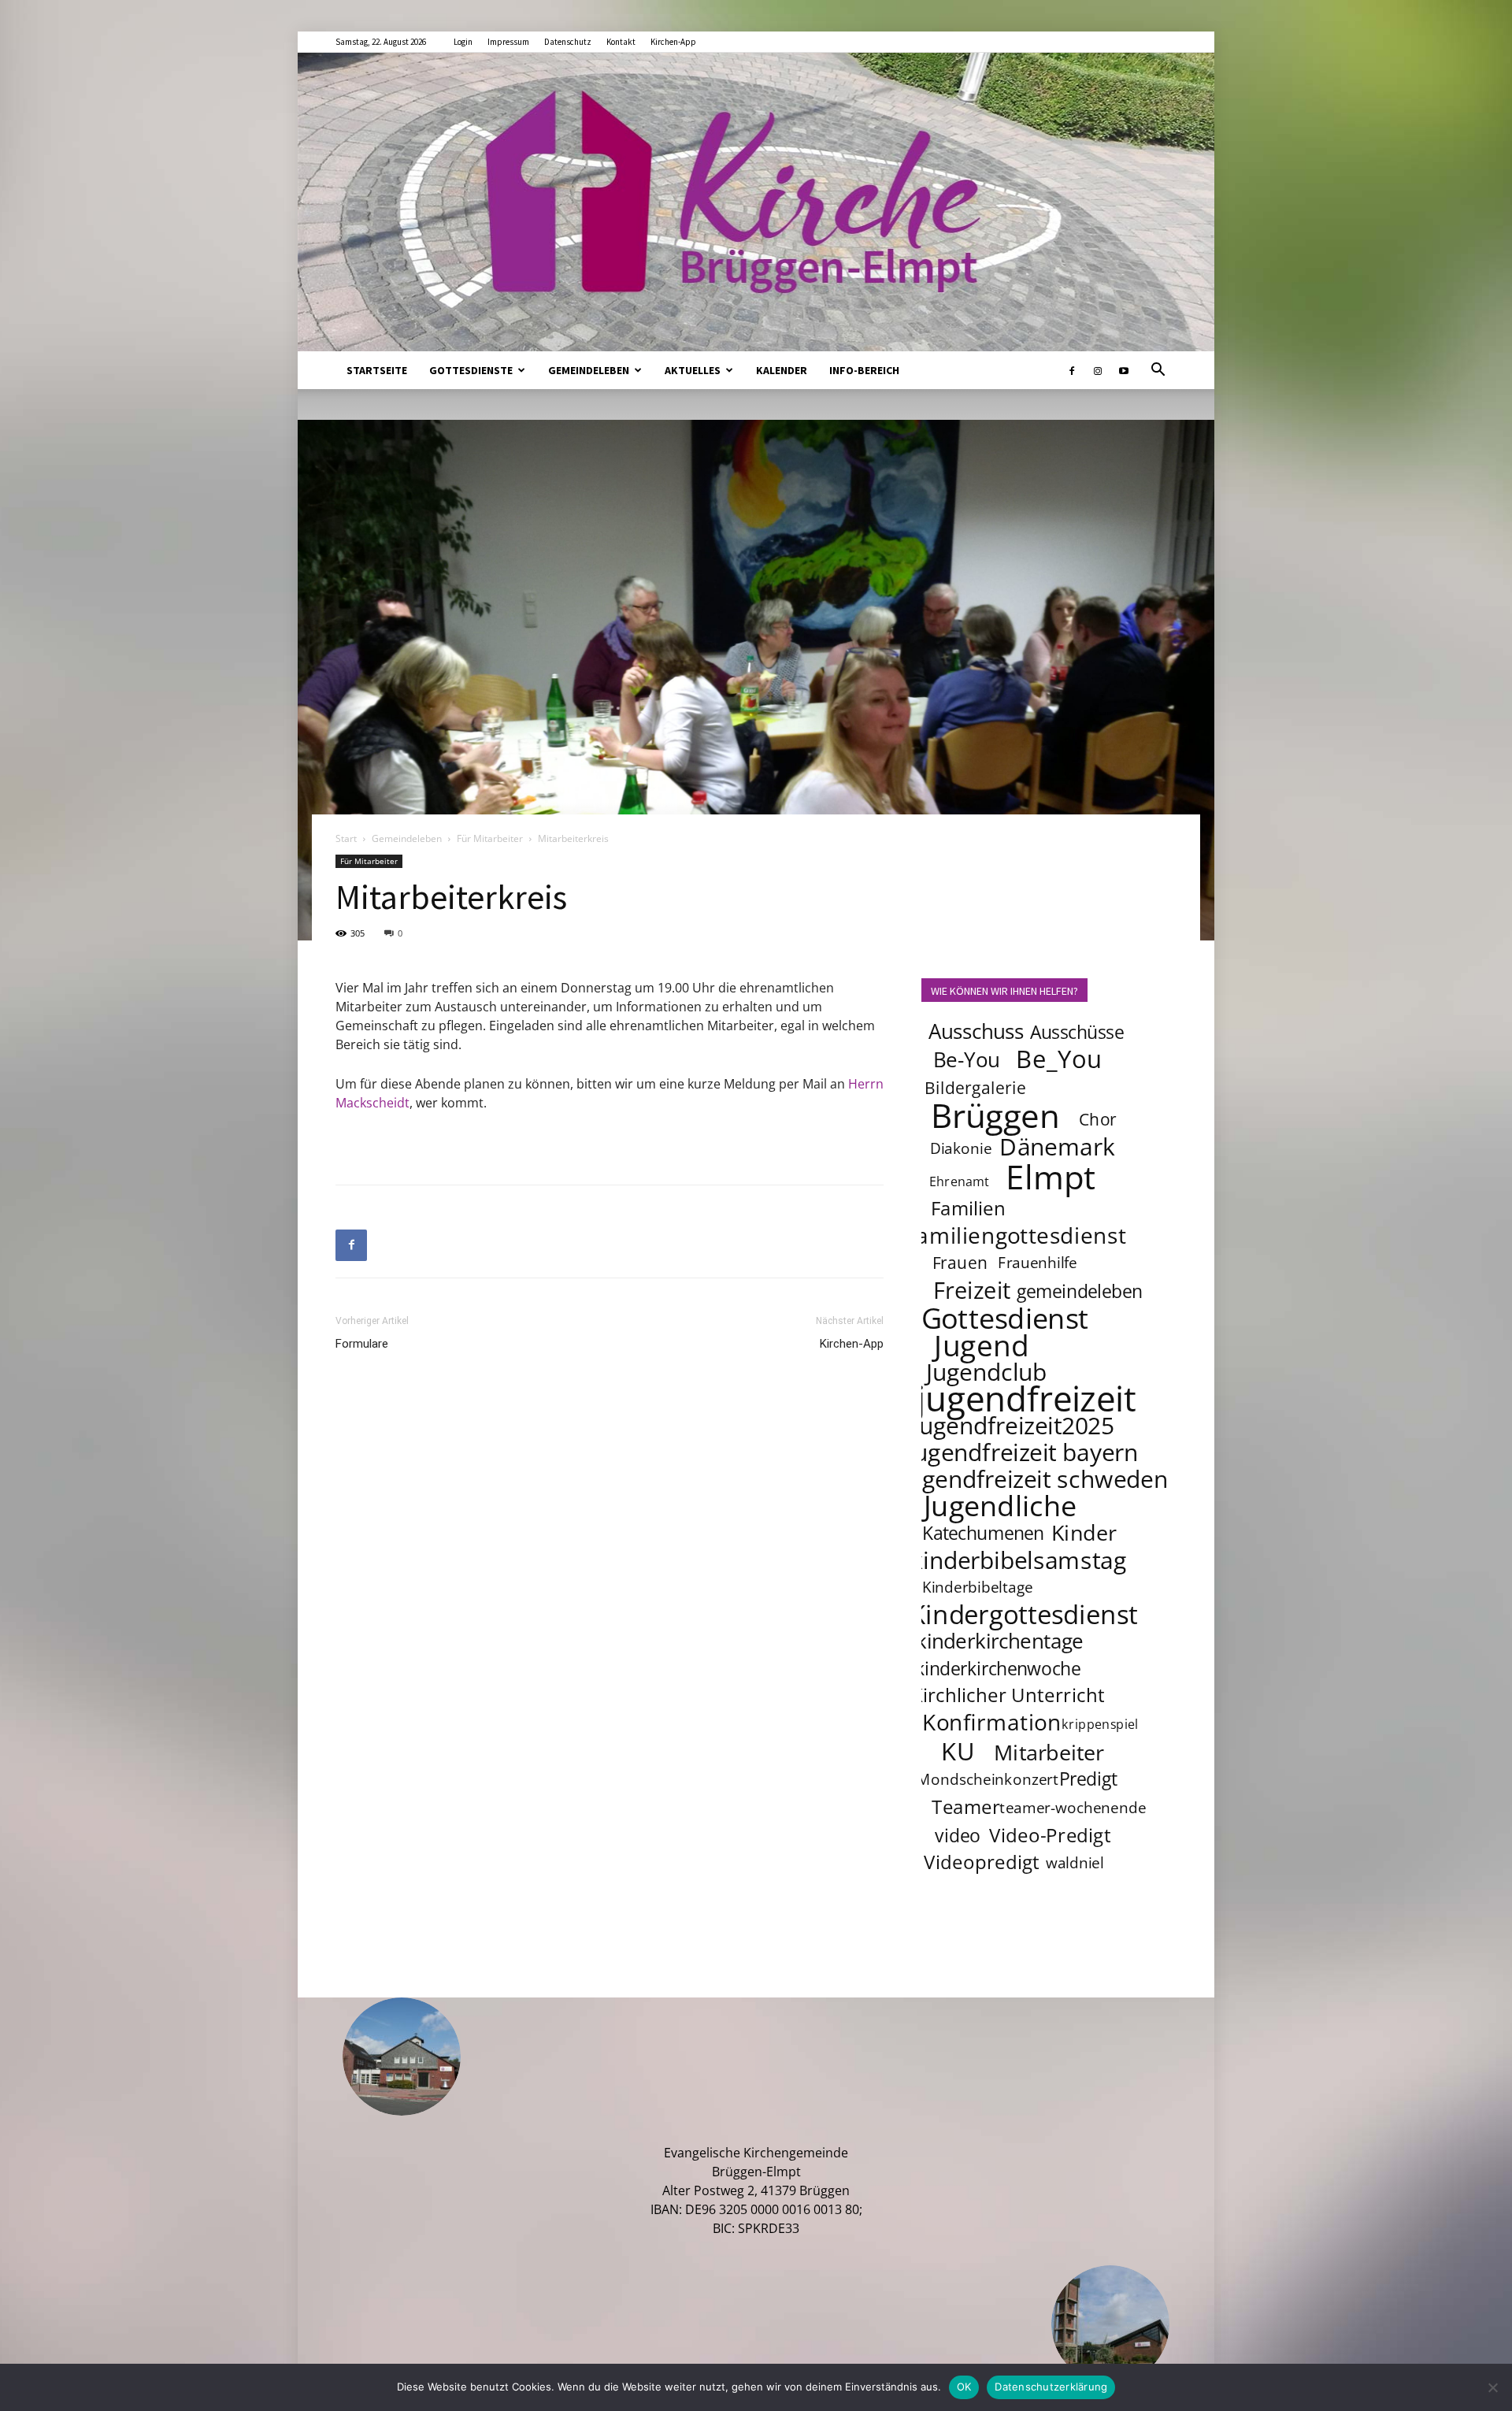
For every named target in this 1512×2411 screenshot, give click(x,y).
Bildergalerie (975, 1087)
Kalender (782, 370)
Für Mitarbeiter (490, 838)
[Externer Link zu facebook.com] (1072, 370)
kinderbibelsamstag (1019, 1560)
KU (958, 1751)
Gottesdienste (471, 370)
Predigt (1088, 1779)
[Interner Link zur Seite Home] (756, 202)
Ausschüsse (1077, 1032)
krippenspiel (1100, 1724)
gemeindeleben (1080, 1291)
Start (346, 838)
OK (964, 2387)
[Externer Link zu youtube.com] (1124, 370)
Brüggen (995, 1115)
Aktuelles (693, 370)
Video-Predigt (1050, 1835)
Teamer (966, 1806)
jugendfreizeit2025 (1013, 1425)
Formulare (362, 1344)
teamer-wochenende (1073, 1808)
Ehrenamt (960, 1181)
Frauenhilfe (1038, 1263)
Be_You (1059, 1059)
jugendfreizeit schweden (1035, 1478)
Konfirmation (992, 1722)
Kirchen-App (673, 42)
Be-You (966, 1060)
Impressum (508, 42)
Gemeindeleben (589, 370)
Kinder (1084, 1532)
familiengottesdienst (1017, 1235)
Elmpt (1051, 1176)
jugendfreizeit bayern (1023, 1452)
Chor (1098, 1119)
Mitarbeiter (1049, 1752)
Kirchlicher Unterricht (1008, 1695)
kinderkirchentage (1000, 1641)
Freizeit (972, 1290)
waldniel (1075, 1863)
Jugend (981, 1345)
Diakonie (961, 1148)
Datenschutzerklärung (1051, 2387)
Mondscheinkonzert (988, 1779)
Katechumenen (983, 1533)
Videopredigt (982, 1862)
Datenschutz (568, 42)
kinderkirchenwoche (998, 1668)
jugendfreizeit (1026, 1398)
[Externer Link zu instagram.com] (1098, 370)
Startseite (377, 370)
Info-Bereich (864, 370)
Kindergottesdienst (1024, 1615)
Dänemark (1057, 1146)
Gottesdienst (1005, 1318)
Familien (968, 1208)
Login (463, 42)
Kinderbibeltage (978, 1587)
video (957, 1835)
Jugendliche (1000, 1505)
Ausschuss (976, 1031)
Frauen (960, 1262)
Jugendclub (986, 1371)
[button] (1158, 371)
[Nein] (1492, 2387)
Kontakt (621, 42)
